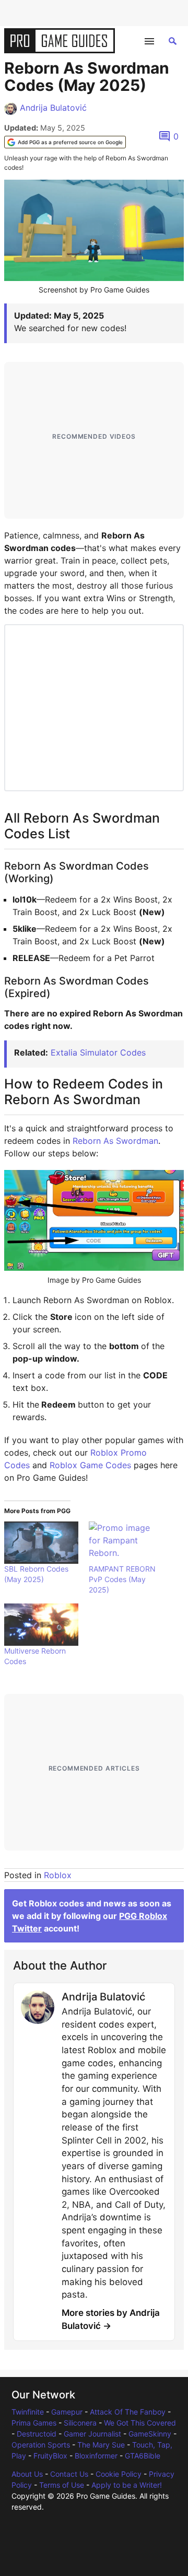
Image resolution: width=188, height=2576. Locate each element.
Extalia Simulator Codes (98, 1052)
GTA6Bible (143, 2456)
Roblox (58, 1875)
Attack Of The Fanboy (128, 2412)
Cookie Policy (119, 2474)
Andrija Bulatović (53, 108)
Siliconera (80, 2423)
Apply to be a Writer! (127, 2485)
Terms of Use (62, 2485)
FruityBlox (50, 2456)
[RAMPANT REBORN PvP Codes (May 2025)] (126, 1543)
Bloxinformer (96, 2456)
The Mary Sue (101, 2445)
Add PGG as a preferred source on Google (70, 142)
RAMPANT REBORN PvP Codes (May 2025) (122, 1579)
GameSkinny (150, 2434)
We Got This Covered (140, 2423)
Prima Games (34, 2423)
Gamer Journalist (92, 2434)
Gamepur (67, 2412)
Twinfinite (28, 2412)
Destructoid (37, 2434)
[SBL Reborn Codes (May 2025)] (41, 1543)
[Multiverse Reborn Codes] (41, 1625)
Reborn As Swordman (115, 1141)
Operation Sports (41, 2445)
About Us (27, 2474)
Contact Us (69, 2474)
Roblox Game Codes (90, 1465)
